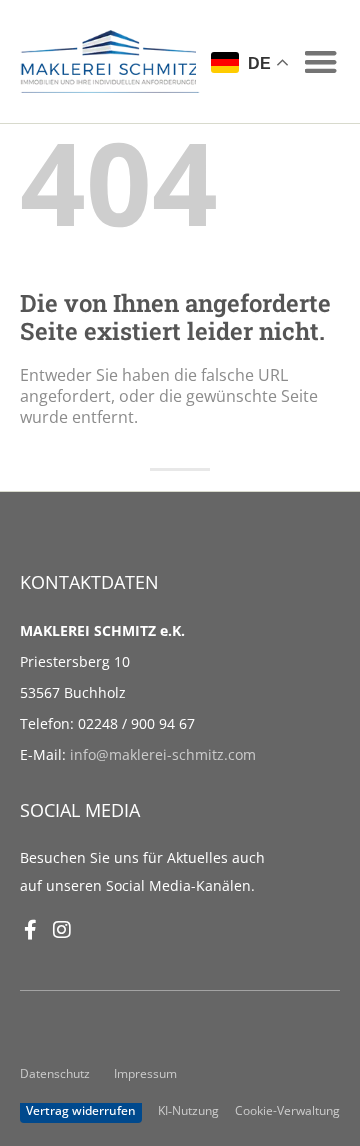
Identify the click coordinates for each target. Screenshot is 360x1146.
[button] (321, 61)
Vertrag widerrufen (81, 1110)
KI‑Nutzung (188, 1110)
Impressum (145, 1073)
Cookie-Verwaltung (287, 1110)
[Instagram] (62, 930)
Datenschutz (55, 1073)
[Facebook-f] (30, 930)
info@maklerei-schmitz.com (163, 754)
